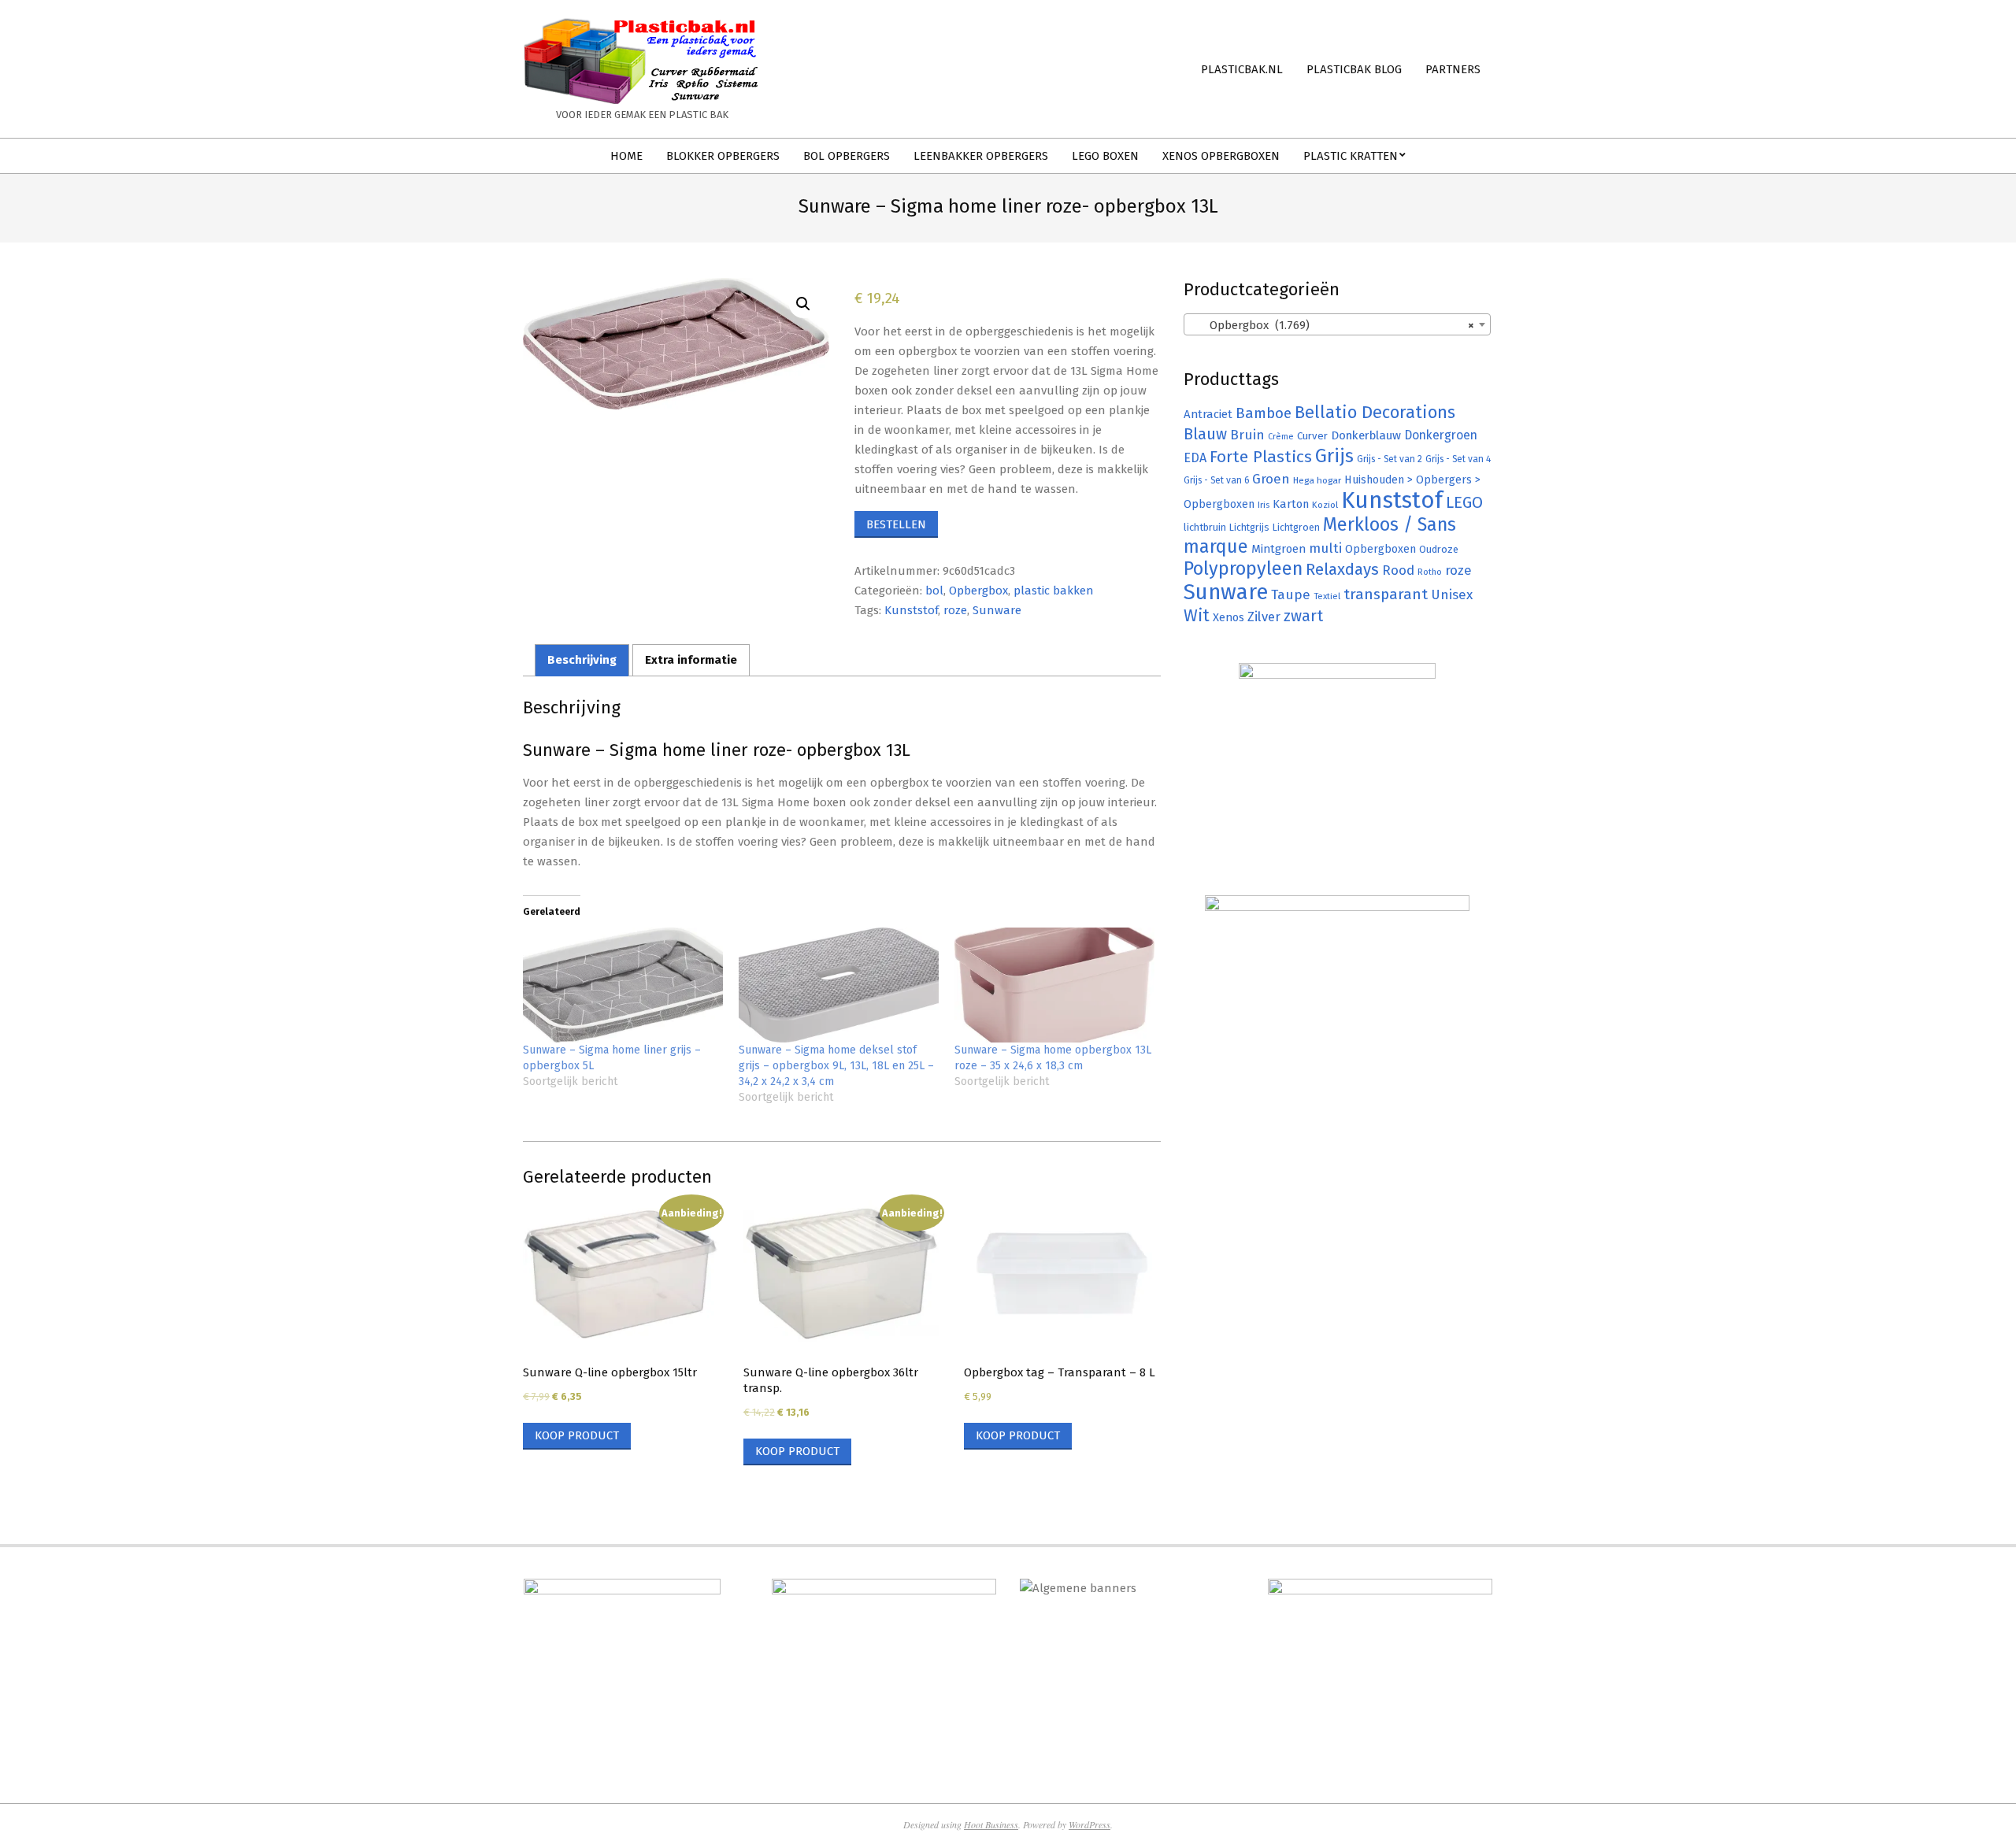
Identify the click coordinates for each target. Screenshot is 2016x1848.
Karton (1291, 504)
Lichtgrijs (1249, 527)
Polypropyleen (1243, 568)
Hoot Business (991, 1824)
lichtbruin (1205, 527)
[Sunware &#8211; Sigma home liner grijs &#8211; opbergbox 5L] (623, 985)
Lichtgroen (1296, 527)
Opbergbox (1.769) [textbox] (1332, 325)
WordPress (1090, 1824)
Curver (1312, 436)
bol (934, 591)
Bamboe (1264, 413)
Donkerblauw (1366, 435)
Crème (1281, 437)
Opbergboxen (1380, 549)
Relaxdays (1342, 569)
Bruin (1247, 435)
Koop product (577, 1435)
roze (955, 610)
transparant (1386, 594)
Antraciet (1208, 414)
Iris (1264, 505)
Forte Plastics (1261, 457)
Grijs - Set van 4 (1458, 459)
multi (1325, 548)
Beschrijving (582, 660)
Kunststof (911, 610)
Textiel (1327, 596)
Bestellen (896, 524)
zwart (1303, 616)
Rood (1398, 570)
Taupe (1291, 595)
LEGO (1464, 502)
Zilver (1264, 617)
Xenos (1228, 617)
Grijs (1334, 456)
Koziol (1325, 505)
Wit (1197, 616)
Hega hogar (1317, 480)
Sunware (997, 610)
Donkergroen (1441, 435)
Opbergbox (978, 591)
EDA (1195, 458)
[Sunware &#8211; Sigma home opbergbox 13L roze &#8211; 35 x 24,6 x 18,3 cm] (1054, 985)
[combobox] (1337, 324)
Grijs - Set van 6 (1216, 480)
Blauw (1205, 434)
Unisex (1452, 595)
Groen (1271, 479)
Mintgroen (1279, 549)
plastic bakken (1054, 591)
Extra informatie (691, 660)
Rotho (1430, 572)
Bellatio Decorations (1375, 413)
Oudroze (1439, 549)
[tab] (582, 660)
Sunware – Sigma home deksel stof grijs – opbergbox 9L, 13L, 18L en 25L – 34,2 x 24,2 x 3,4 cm (836, 1066)
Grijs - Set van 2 (1390, 459)
